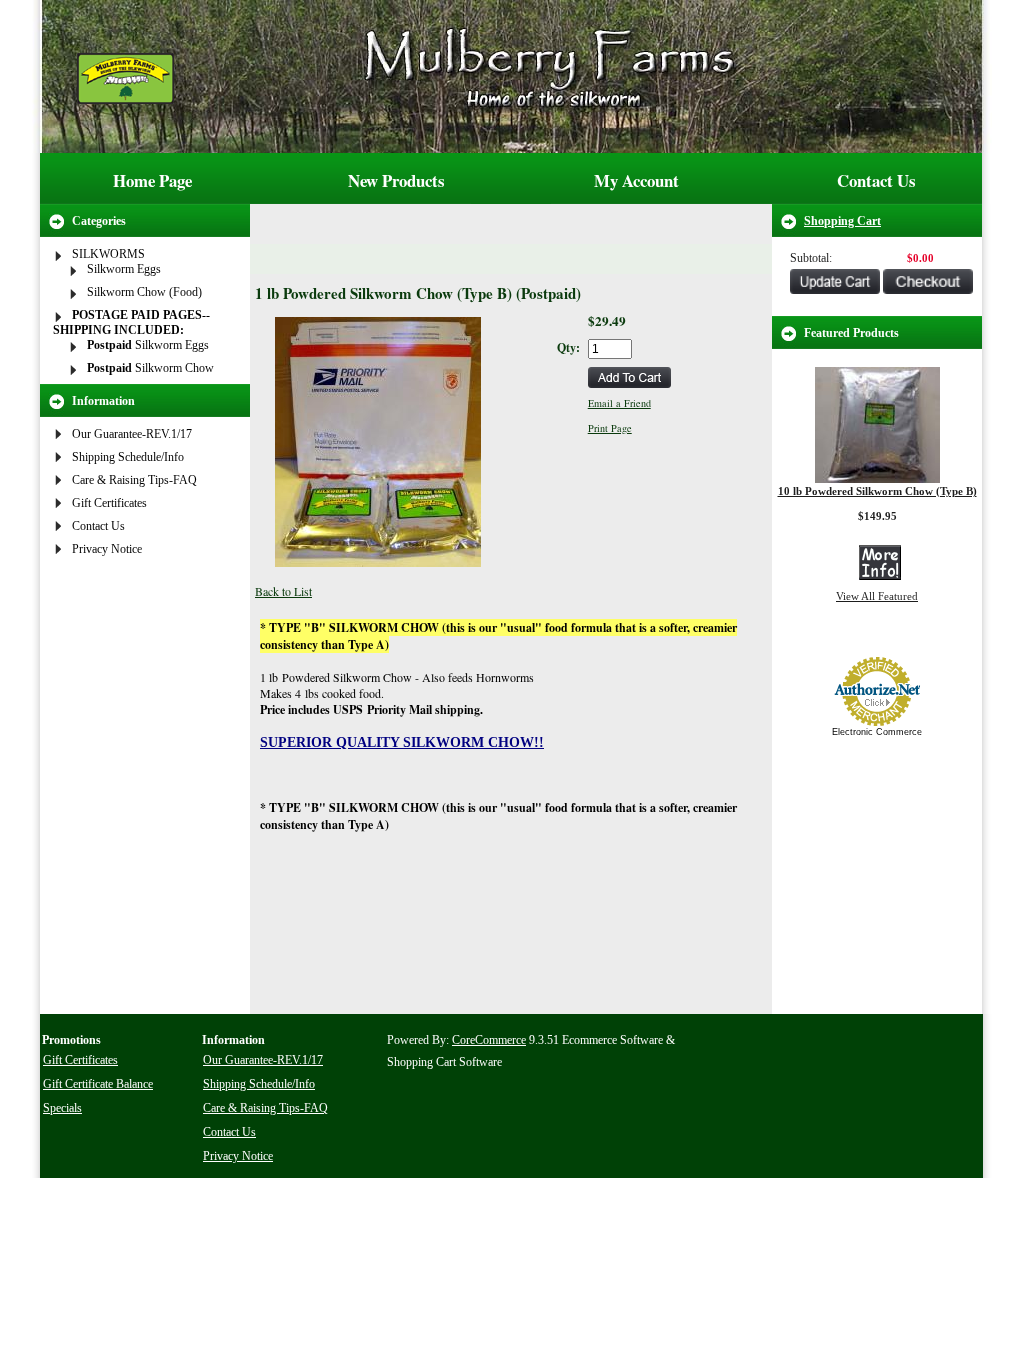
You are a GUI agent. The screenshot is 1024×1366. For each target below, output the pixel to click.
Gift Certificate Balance (98, 1084)
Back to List (283, 591)
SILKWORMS (108, 254)
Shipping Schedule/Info (128, 457)
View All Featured (877, 596)
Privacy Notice (107, 549)
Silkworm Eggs (124, 269)
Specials (62, 1108)
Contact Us (876, 180)
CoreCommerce (489, 1040)
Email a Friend (619, 403)
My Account (636, 180)
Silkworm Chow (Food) (144, 292)
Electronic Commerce (877, 732)
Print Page (610, 428)
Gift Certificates (109, 503)
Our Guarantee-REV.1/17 (132, 434)
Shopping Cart (842, 221)
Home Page (152, 180)
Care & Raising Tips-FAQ (134, 480)
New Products (396, 180)
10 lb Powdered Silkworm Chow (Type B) (877, 491)
